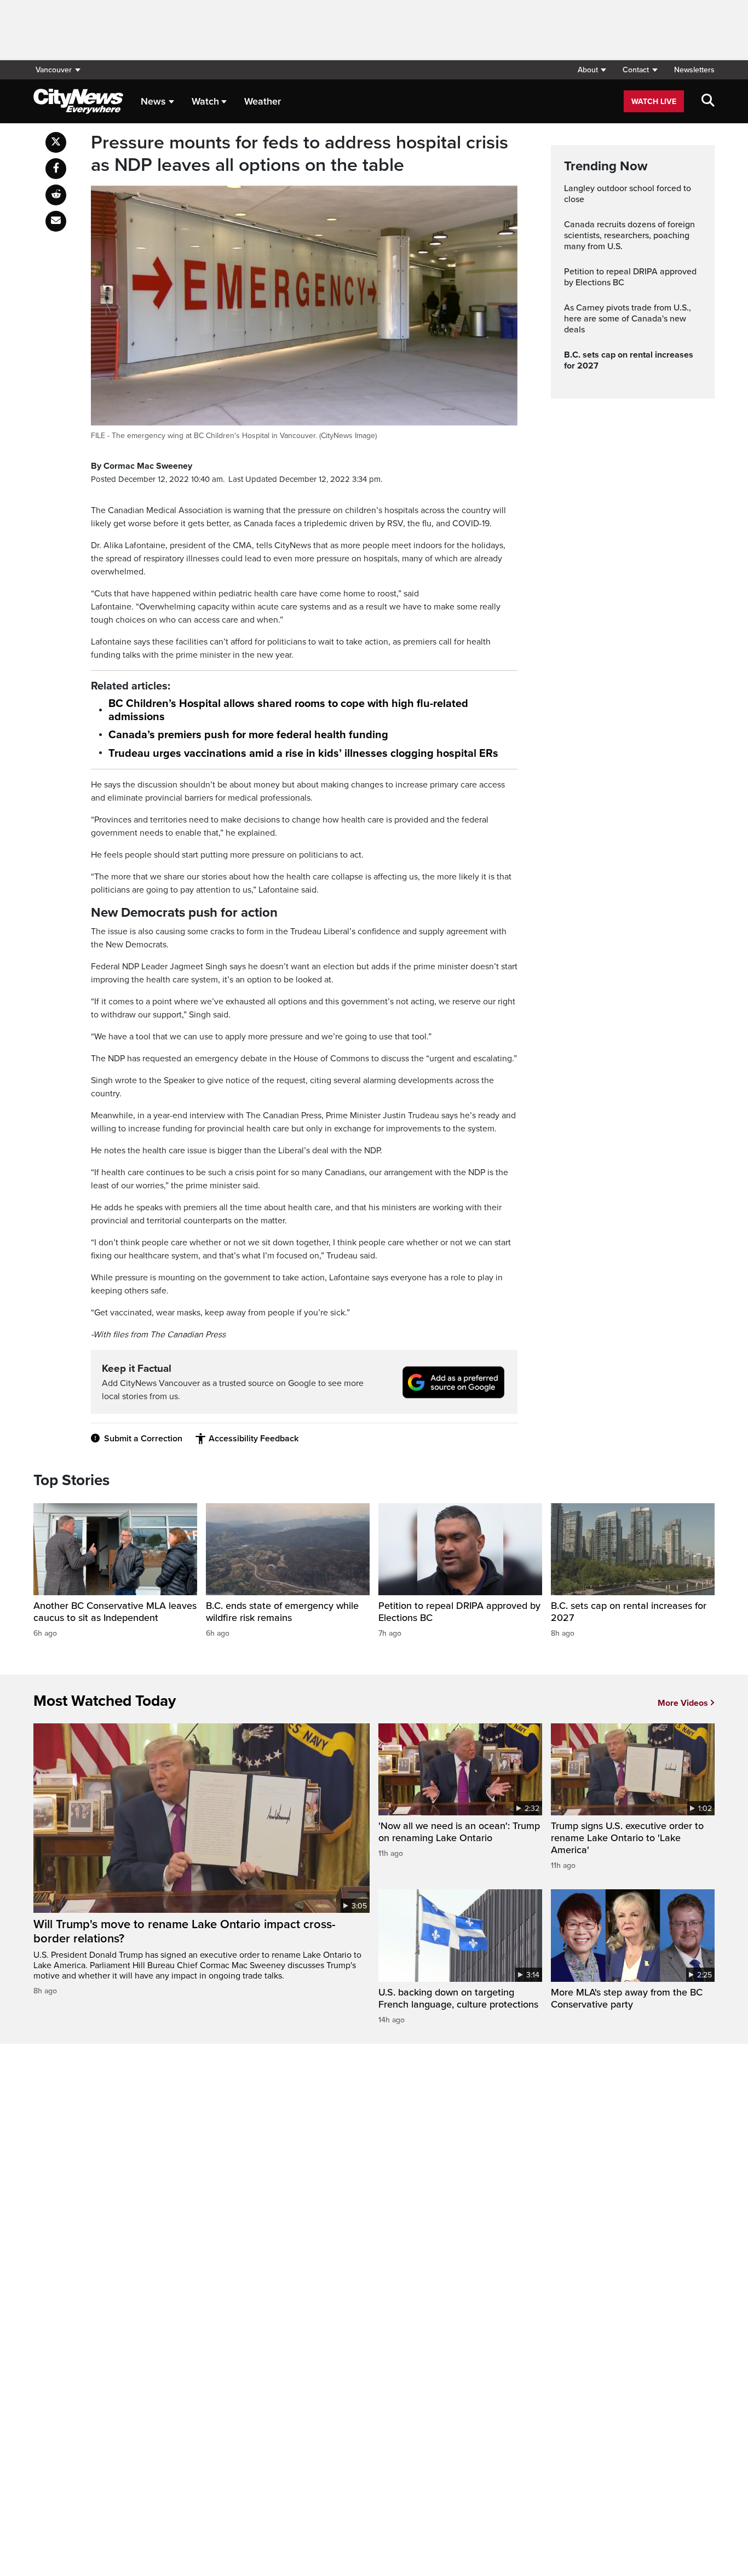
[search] (708, 101)
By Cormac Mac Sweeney (142, 466)
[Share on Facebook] (56, 169)
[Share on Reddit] (56, 195)
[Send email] (56, 221)
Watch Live (654, 102)
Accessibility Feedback (254, 1439)
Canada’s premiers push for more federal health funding (248, 735)
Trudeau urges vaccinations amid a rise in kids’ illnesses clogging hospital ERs (303, 754)
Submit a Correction (143, 1439)
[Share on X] (56, 142)
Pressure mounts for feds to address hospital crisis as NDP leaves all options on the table (300, 154)
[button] (592, 70)
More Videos (683, 1703)
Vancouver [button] (54, 70)
